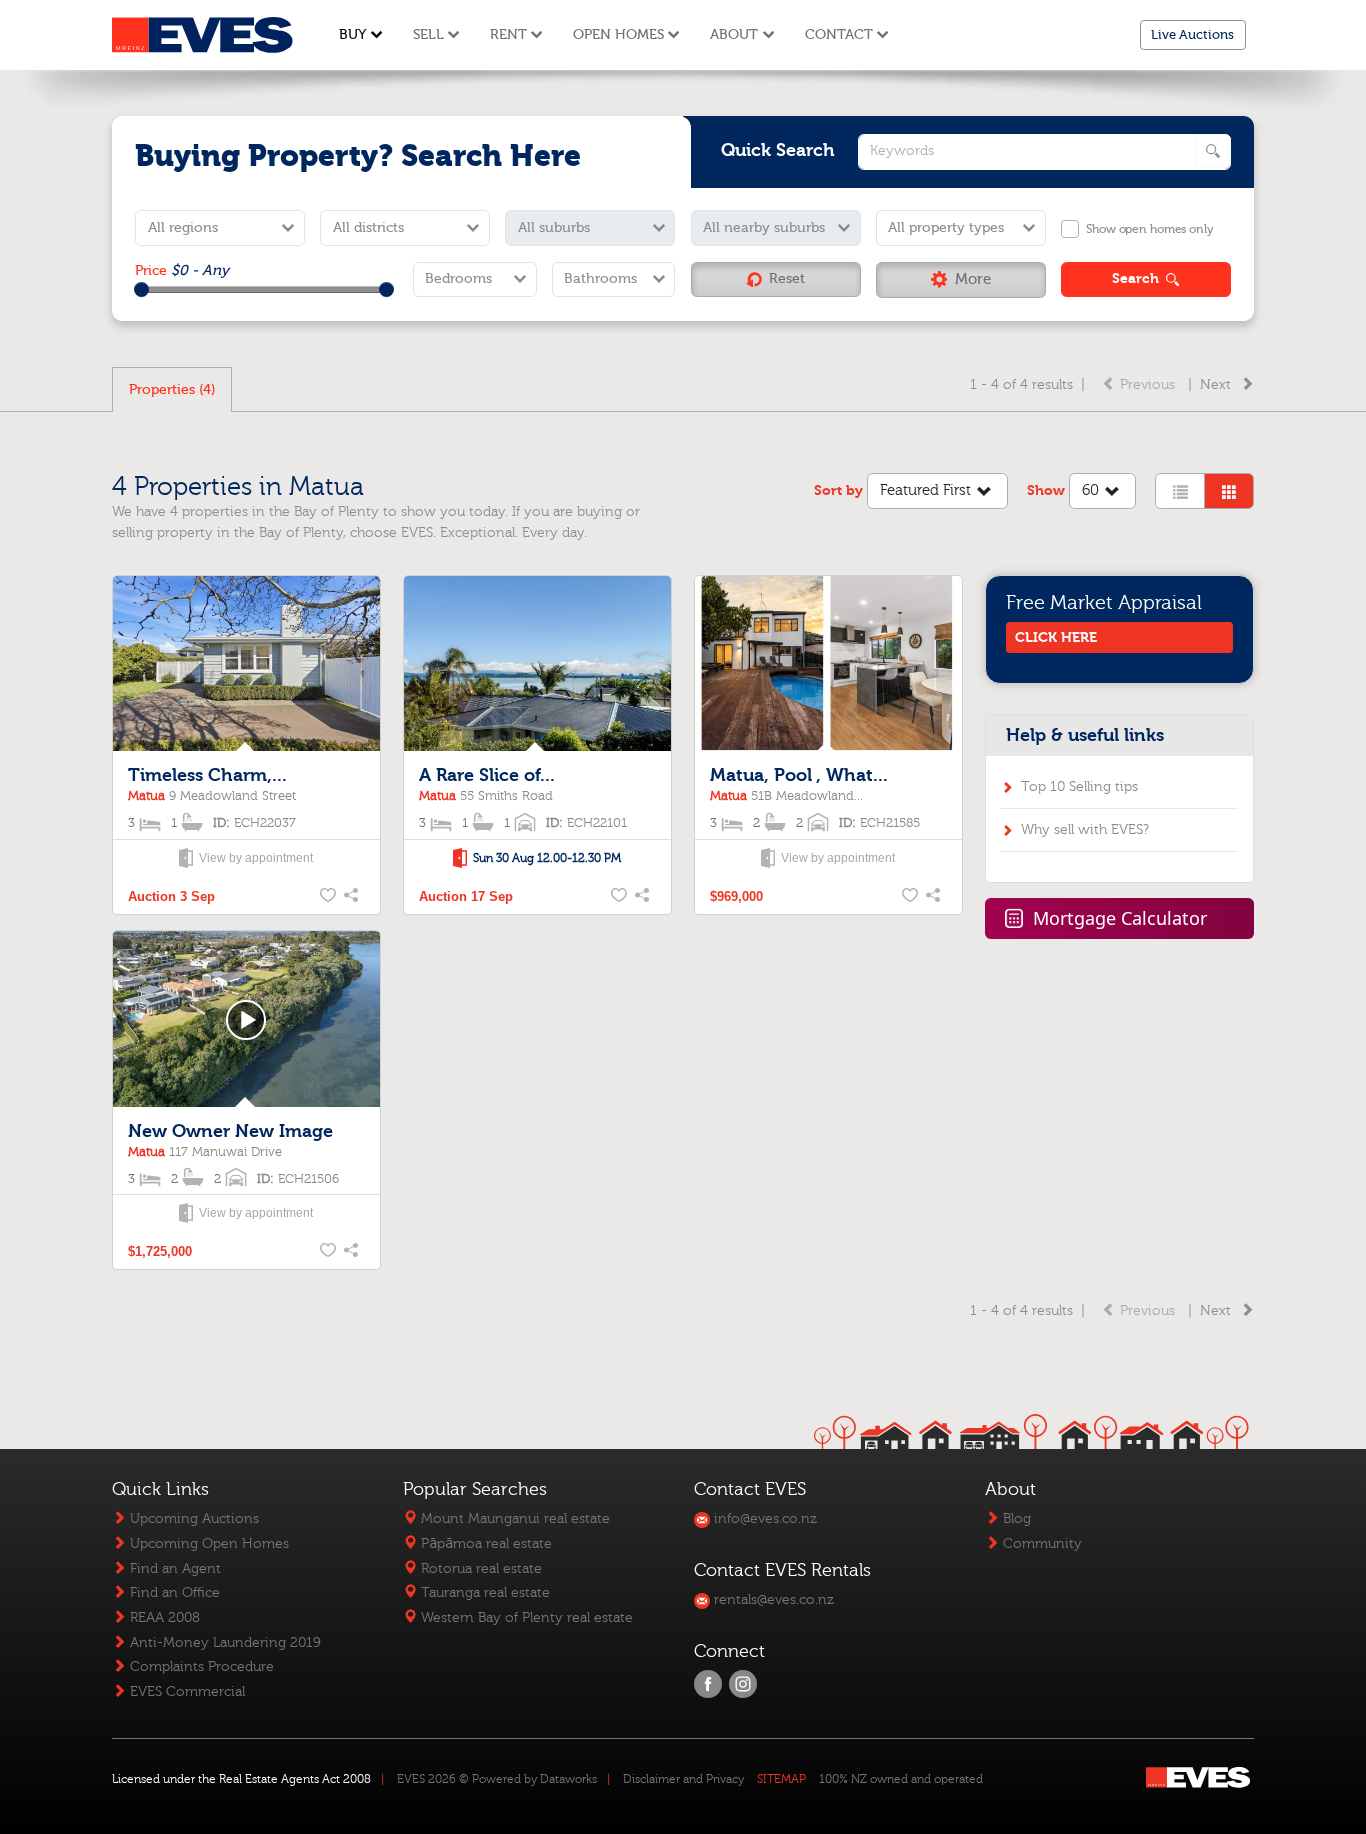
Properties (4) (172, 389)
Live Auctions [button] (1192, 34)
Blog (1015, 1518)
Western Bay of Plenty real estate (525, 1617)
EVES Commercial (185, 1691)
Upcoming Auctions (192, 1518)
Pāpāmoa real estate (484, 1543)
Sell (428, 34)
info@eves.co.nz (763, 1518)
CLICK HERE (1056, 637)
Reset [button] (787, 278)
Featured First (925, 490)
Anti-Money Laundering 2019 (223, 1642)
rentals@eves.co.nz (772, 1599)
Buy (352, 34)
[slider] (141, 289)
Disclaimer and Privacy (683, 1779)
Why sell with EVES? (1085, 829)
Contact (839, 34)
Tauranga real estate (483, 1592)
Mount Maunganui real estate (513, 1518)
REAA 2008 (163, 1617)
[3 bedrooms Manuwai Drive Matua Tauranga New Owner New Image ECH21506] (246, 1020)
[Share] (353, 897)
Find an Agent (173, 1568)
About (734, 34)
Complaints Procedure (200, 1666)
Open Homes (618, 34)
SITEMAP (781, 1779)
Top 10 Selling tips (1079, 786)
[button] (961, 280)
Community (1040, 1543)
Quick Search (778, 150)
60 (1090, 490)
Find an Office (173, 1592)
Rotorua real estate (479, 1568)
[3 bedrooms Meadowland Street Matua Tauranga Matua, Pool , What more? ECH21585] (828, 665)
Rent (508, 34)
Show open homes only (1149, 229)
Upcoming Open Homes (207, 1543)
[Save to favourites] (329, 897)
